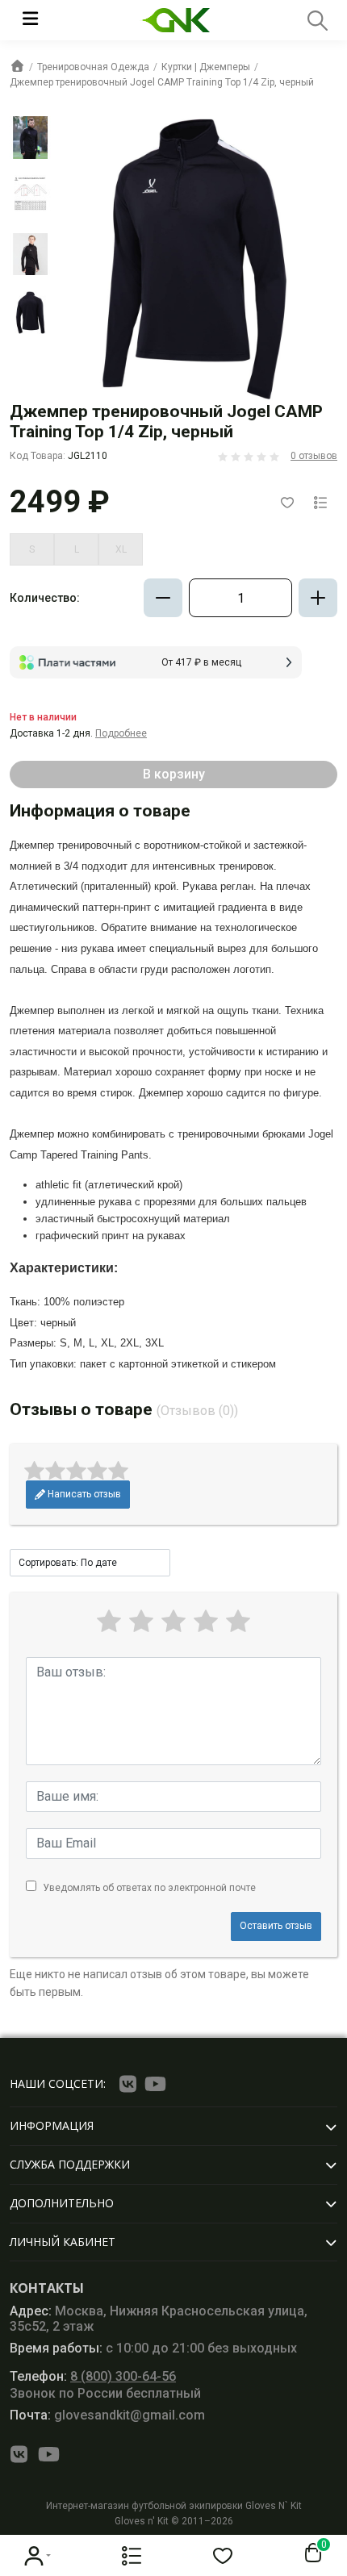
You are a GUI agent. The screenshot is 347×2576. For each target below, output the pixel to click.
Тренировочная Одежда (93, 67)
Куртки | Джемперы (206, 67)
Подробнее (121, 733)
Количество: (45, 598)
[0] (310, 2553)
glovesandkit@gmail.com (107, 2415)
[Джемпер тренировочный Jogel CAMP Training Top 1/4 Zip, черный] (31, 137)
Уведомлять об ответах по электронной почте (149, 1888)
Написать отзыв (83, 1494)
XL (121, 549)
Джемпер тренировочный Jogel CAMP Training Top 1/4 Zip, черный (162, 82)
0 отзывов (314, 456)
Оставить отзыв (276, 1926)
